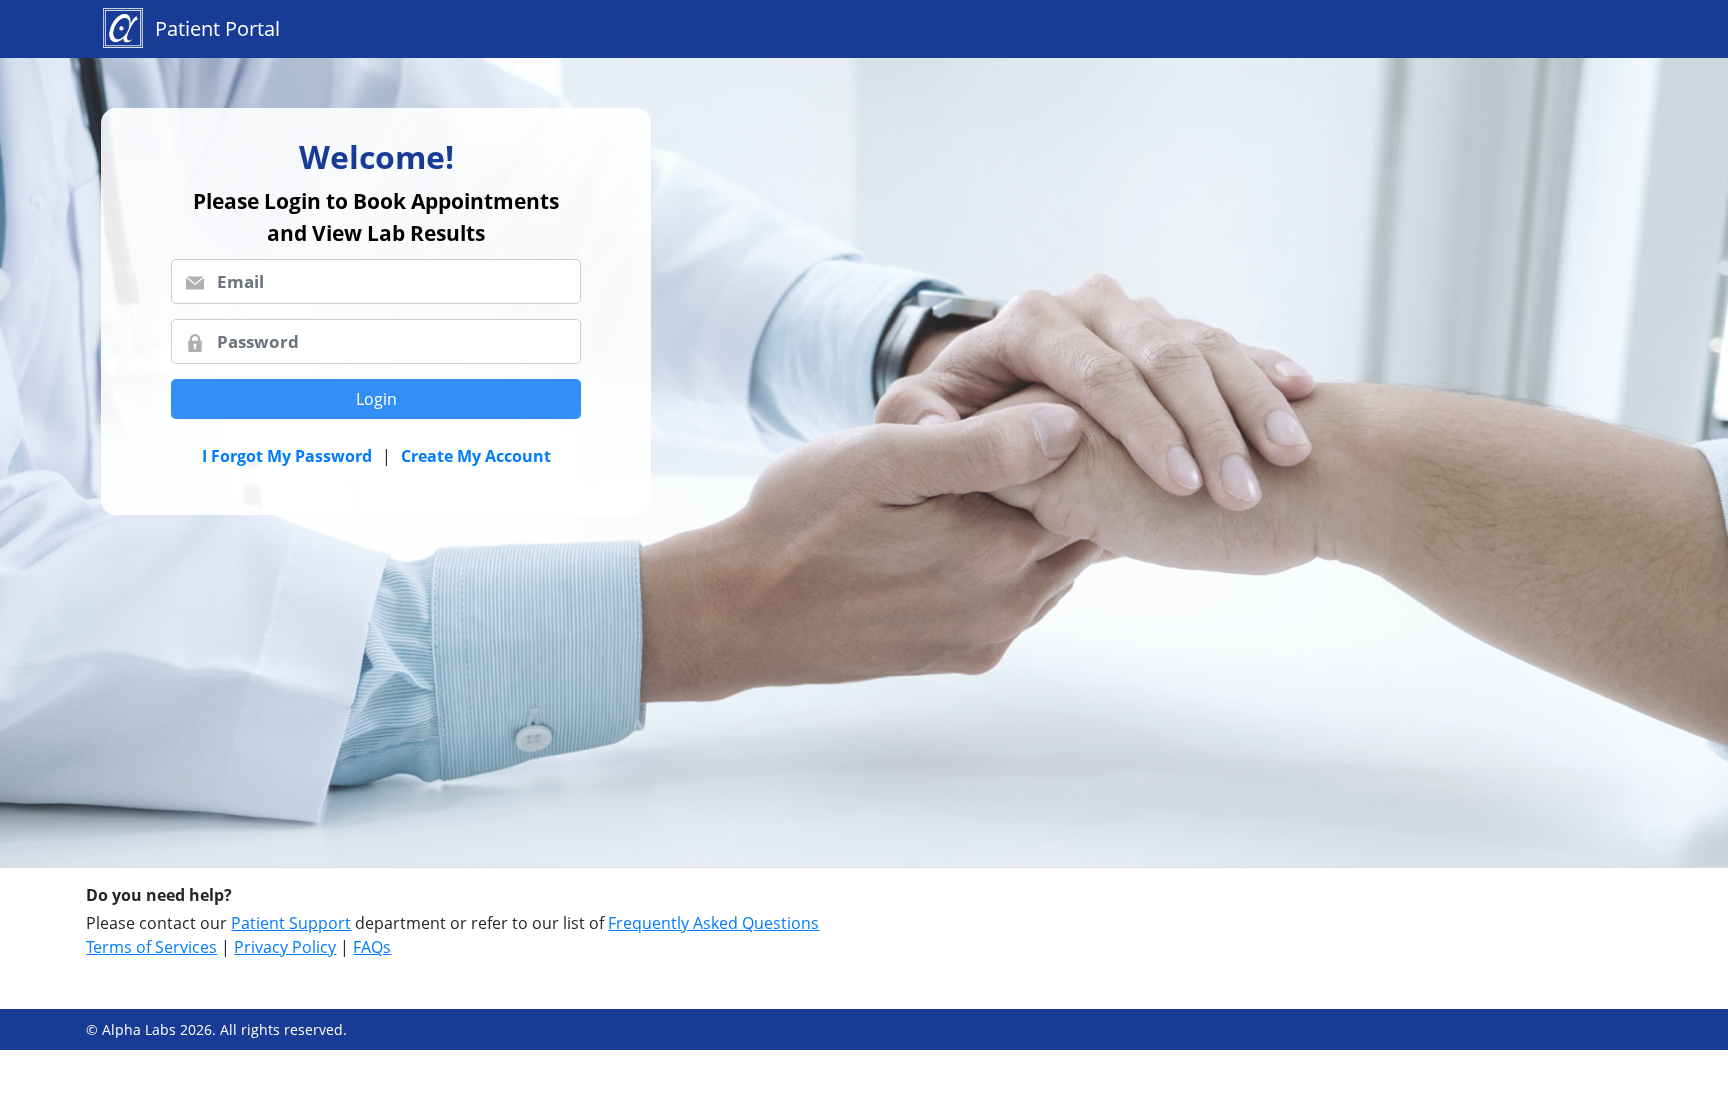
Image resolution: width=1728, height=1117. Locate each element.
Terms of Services (151, 947)
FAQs (372, 947)
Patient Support (291, 923)
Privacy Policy (285, 947)
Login (376, 399)
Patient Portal (217, 28)
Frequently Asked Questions (713, 923)
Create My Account (476, 456)
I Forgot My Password (287, 456)
